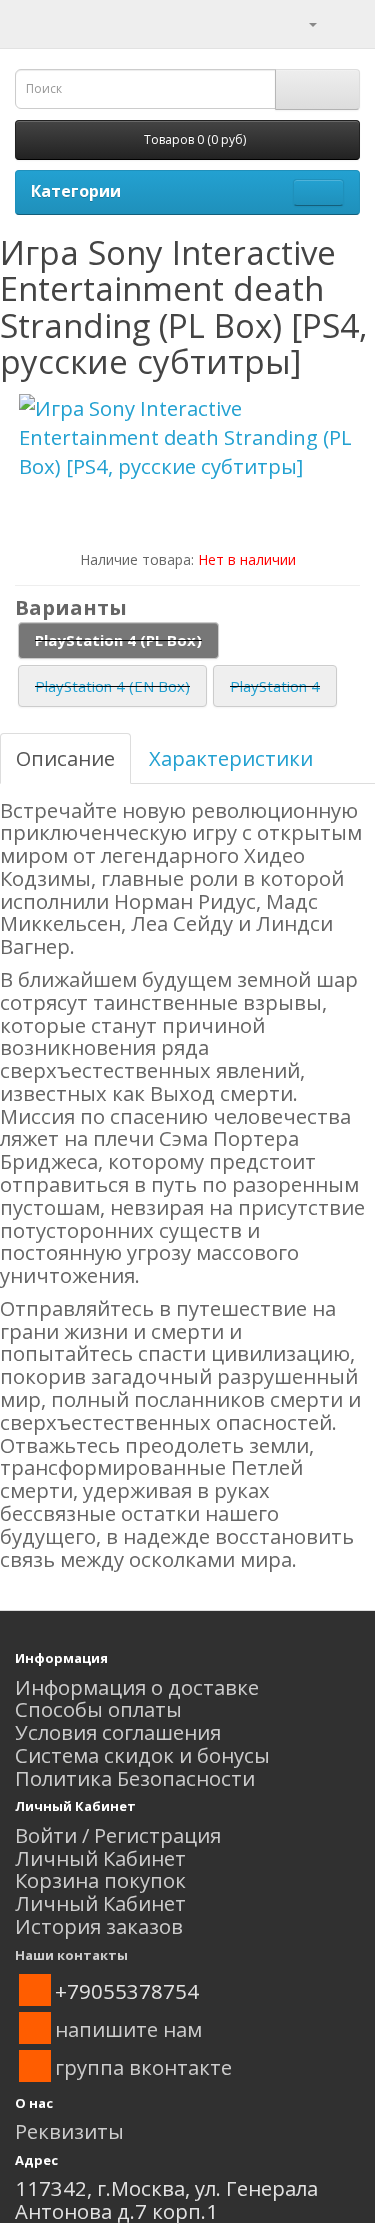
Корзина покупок (100, 1880)
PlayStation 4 (275, 686)
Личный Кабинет (100, 1858)
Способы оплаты (98, 1709)
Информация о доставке (137, 1687)
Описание (65, 758)
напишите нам (128, 2029)
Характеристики (231, 758)
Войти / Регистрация (118, 1835)
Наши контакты (71, 1955)
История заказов (99, 1926)
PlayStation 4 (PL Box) (118, 640)
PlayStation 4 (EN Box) (112, 686)
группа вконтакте (143, 2067)
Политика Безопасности (135, 1778)
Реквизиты (69, 2131)
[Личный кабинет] (300, 22)
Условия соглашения (118, 1732)
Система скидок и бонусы (142, 1755)
